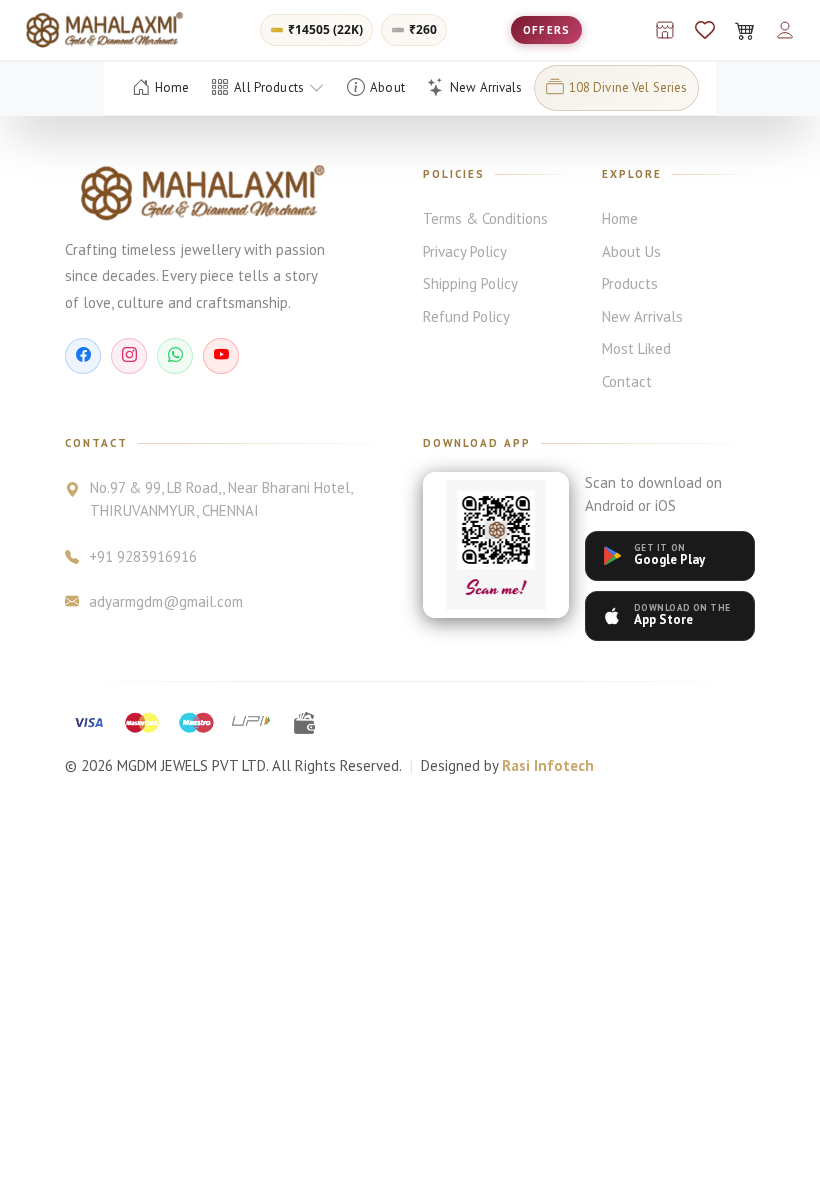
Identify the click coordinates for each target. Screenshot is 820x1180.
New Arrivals (642, 316)
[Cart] (745, 30)
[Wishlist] (705, 30)
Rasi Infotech (548, 765)
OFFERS (546, 30)
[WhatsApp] (175, 356)
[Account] (785, 30)
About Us (631, 251)
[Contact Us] (665, 30)
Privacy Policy (465, 251)
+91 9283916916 (143, 556)
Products (630, 283)
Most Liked (636, 348)
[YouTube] (221, 356)
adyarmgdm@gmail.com (166, 601)
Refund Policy (466, 316)
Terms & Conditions (485, 218)
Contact (627, 381)
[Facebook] (83, 356)
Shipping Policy (470, 283)
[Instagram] (129, 356)
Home (620, 218)
